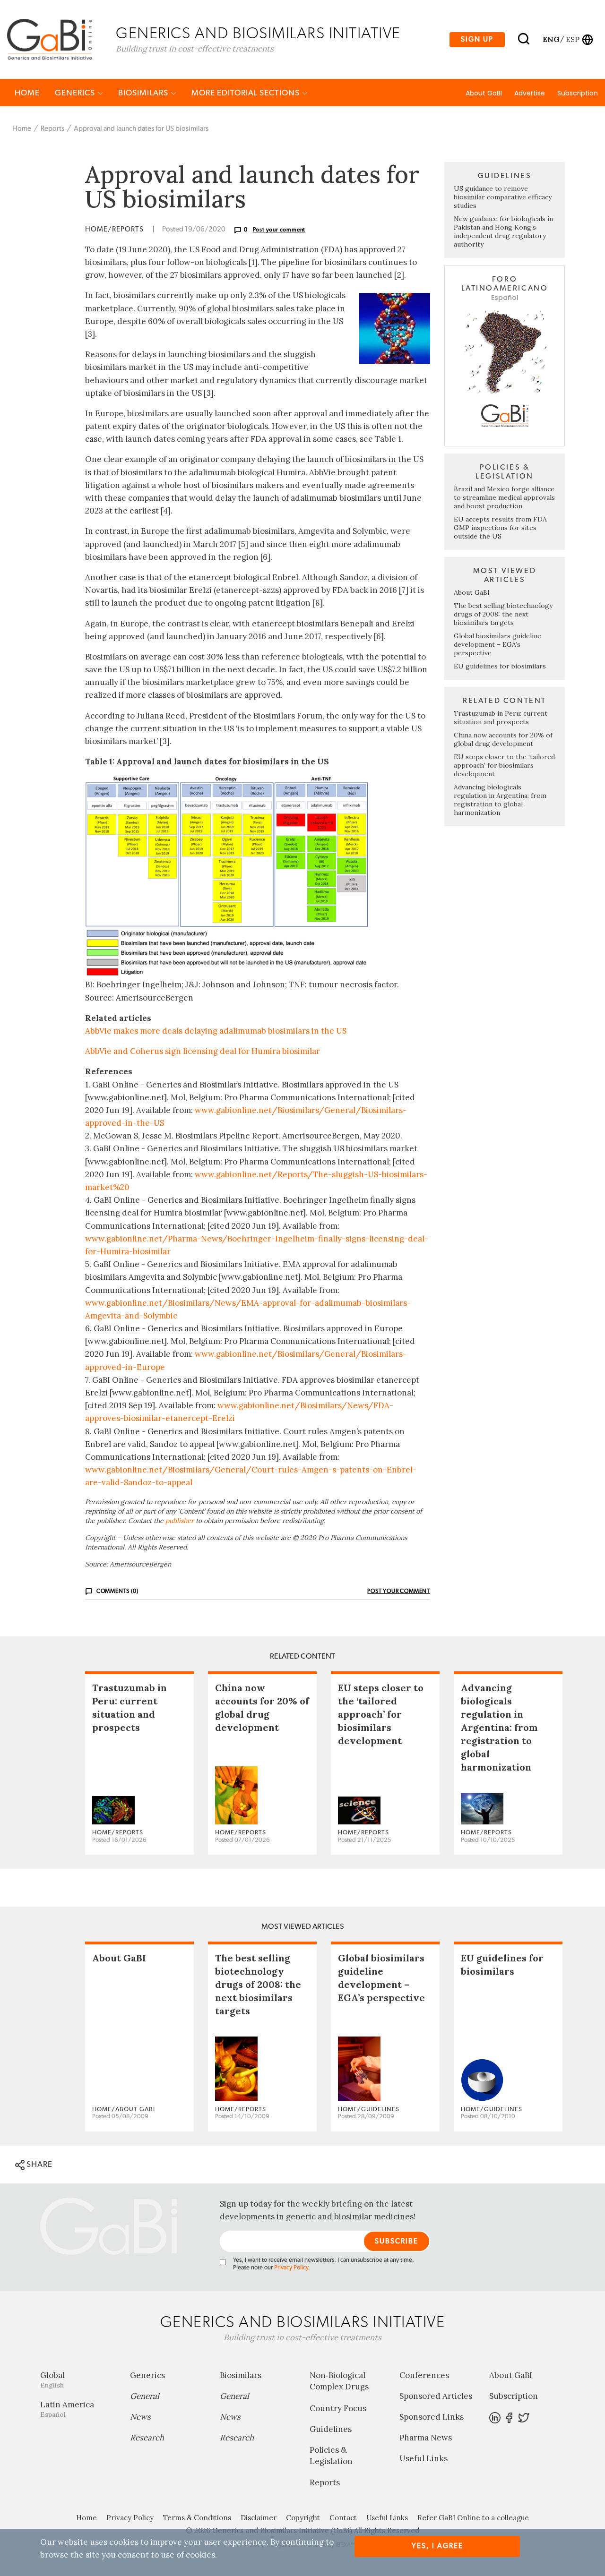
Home (27, 93)
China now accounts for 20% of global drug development (503, 739)
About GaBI (484, 93)
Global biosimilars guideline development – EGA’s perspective (497, 644)
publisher (180, 1521)
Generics (76, 93)
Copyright (303, 2518)
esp (573, 39)
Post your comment (279, 230)
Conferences (424, 2375)
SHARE (39, 2164)
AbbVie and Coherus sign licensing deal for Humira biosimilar (203, 1051)
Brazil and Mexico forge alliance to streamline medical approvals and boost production (504, 497)
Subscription (578, 93)
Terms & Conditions (197, 2518)
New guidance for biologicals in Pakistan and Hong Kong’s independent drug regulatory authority (503, 231)
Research (147, 2438)
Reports (52, 129)
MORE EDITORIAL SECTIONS (246, 93)
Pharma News (426, 2438)
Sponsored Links (432, 2417)
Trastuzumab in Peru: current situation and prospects (501, 718)
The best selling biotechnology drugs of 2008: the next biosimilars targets (503, 614)
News (140, 2417)
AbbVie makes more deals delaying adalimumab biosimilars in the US (216, 1031)
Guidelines (331, 2429)
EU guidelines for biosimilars (500, 666)
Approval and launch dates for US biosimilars (141, 129)
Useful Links (423, 2458)
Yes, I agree (437, 2546)
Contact (343, 2518)
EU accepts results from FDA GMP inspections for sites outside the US (500, 528)
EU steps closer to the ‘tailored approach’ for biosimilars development (504, 765)
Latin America (67, 2409)
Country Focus (338, 2408)
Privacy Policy (291, 2268)
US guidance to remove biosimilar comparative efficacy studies (503, 197)
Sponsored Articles (436, 2396)
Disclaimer (259, 2518)
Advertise (530, 93)
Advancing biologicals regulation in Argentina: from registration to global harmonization (500, 800)
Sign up (477, 39)
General (145, 2396)
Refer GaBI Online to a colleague (473, 2518)
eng (550, 39)
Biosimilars (144, 93)
